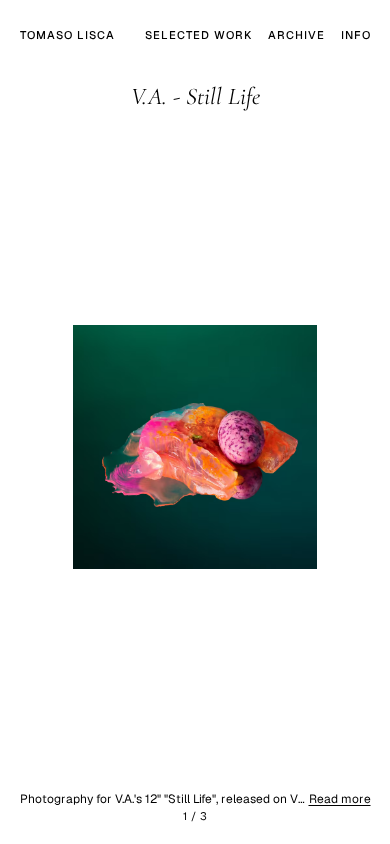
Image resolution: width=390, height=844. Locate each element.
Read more (340, 799)
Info (356, 35)
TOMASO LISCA (67, 35)
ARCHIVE (296, 35)
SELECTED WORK (198, 35)
